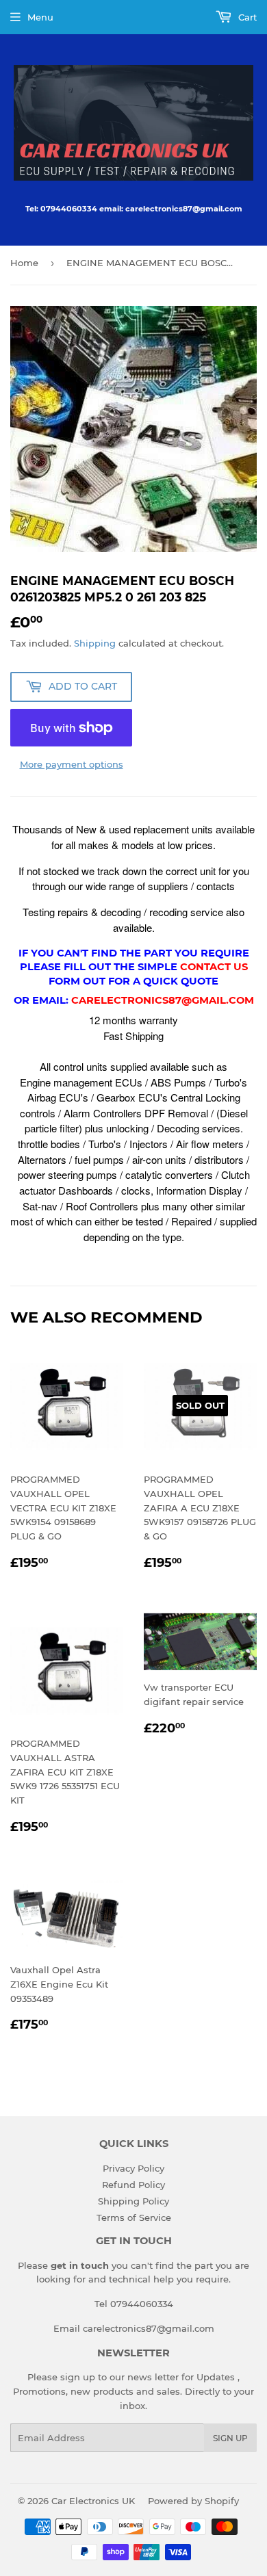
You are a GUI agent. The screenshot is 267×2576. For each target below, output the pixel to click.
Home (24, 263)
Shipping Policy (133, 2201)
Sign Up (230, 2438)
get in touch (80, 2265)
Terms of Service (134, 2217)
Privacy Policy (133, 2168)
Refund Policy (133, 2185)
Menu (40, 17)
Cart (246, 17)
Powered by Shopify (193, 2501)
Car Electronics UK (93, 2501)
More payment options (72, 764)
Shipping (95, 643)
